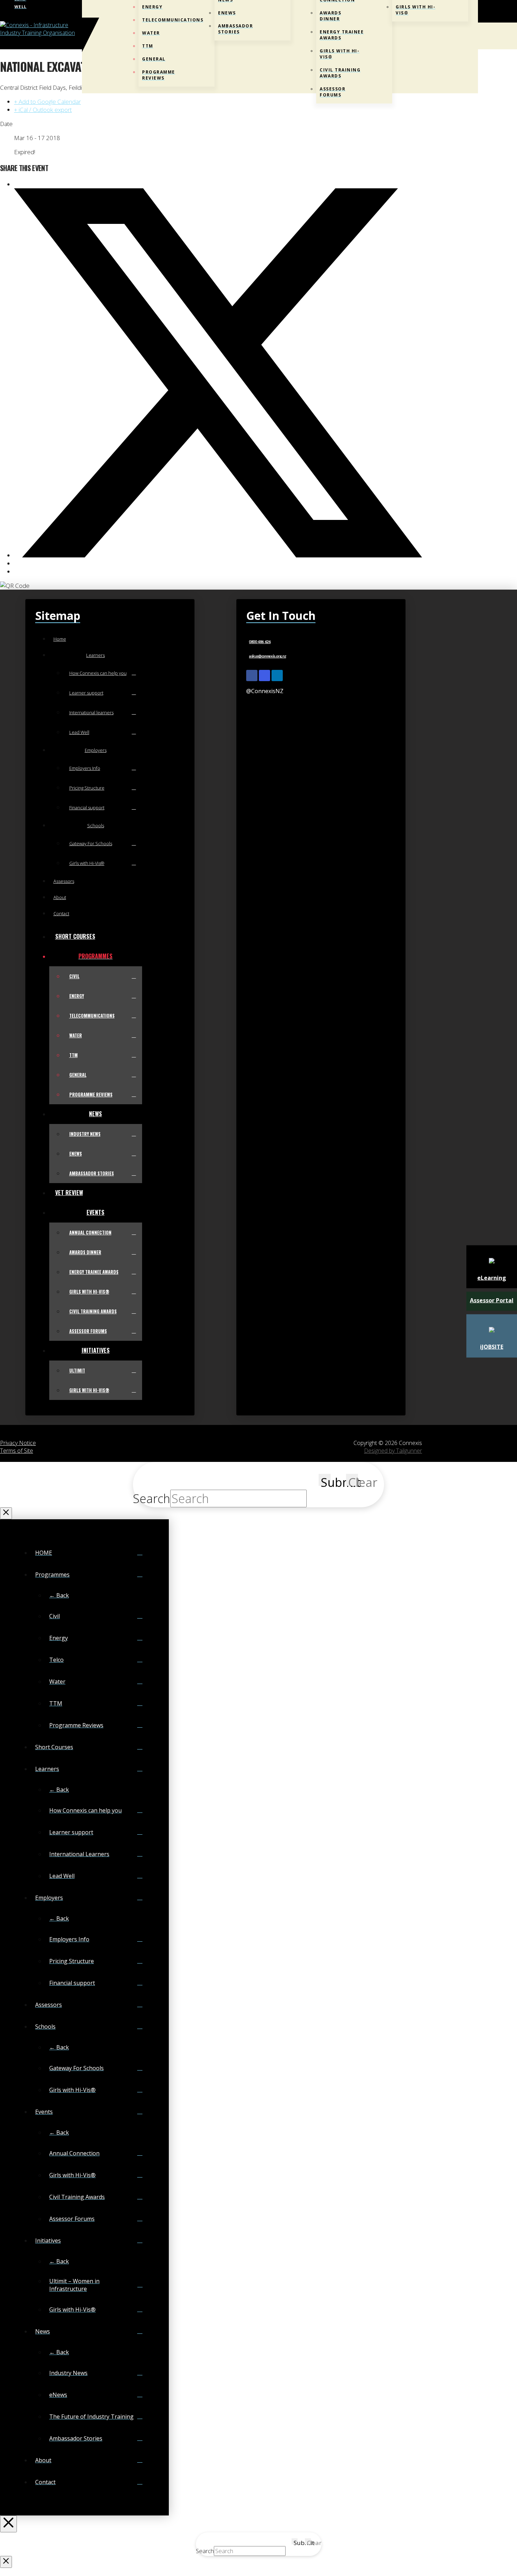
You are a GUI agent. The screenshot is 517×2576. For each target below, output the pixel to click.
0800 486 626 (260, 642)
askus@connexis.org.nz (267, 656)
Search (152, 1499)
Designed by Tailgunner (393, 1451)
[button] (476, 36)
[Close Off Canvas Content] (8, 2524)
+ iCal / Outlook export (43, 110)
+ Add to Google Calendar (47, 102)
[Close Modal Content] (6, 1513)
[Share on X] (218, 555)
